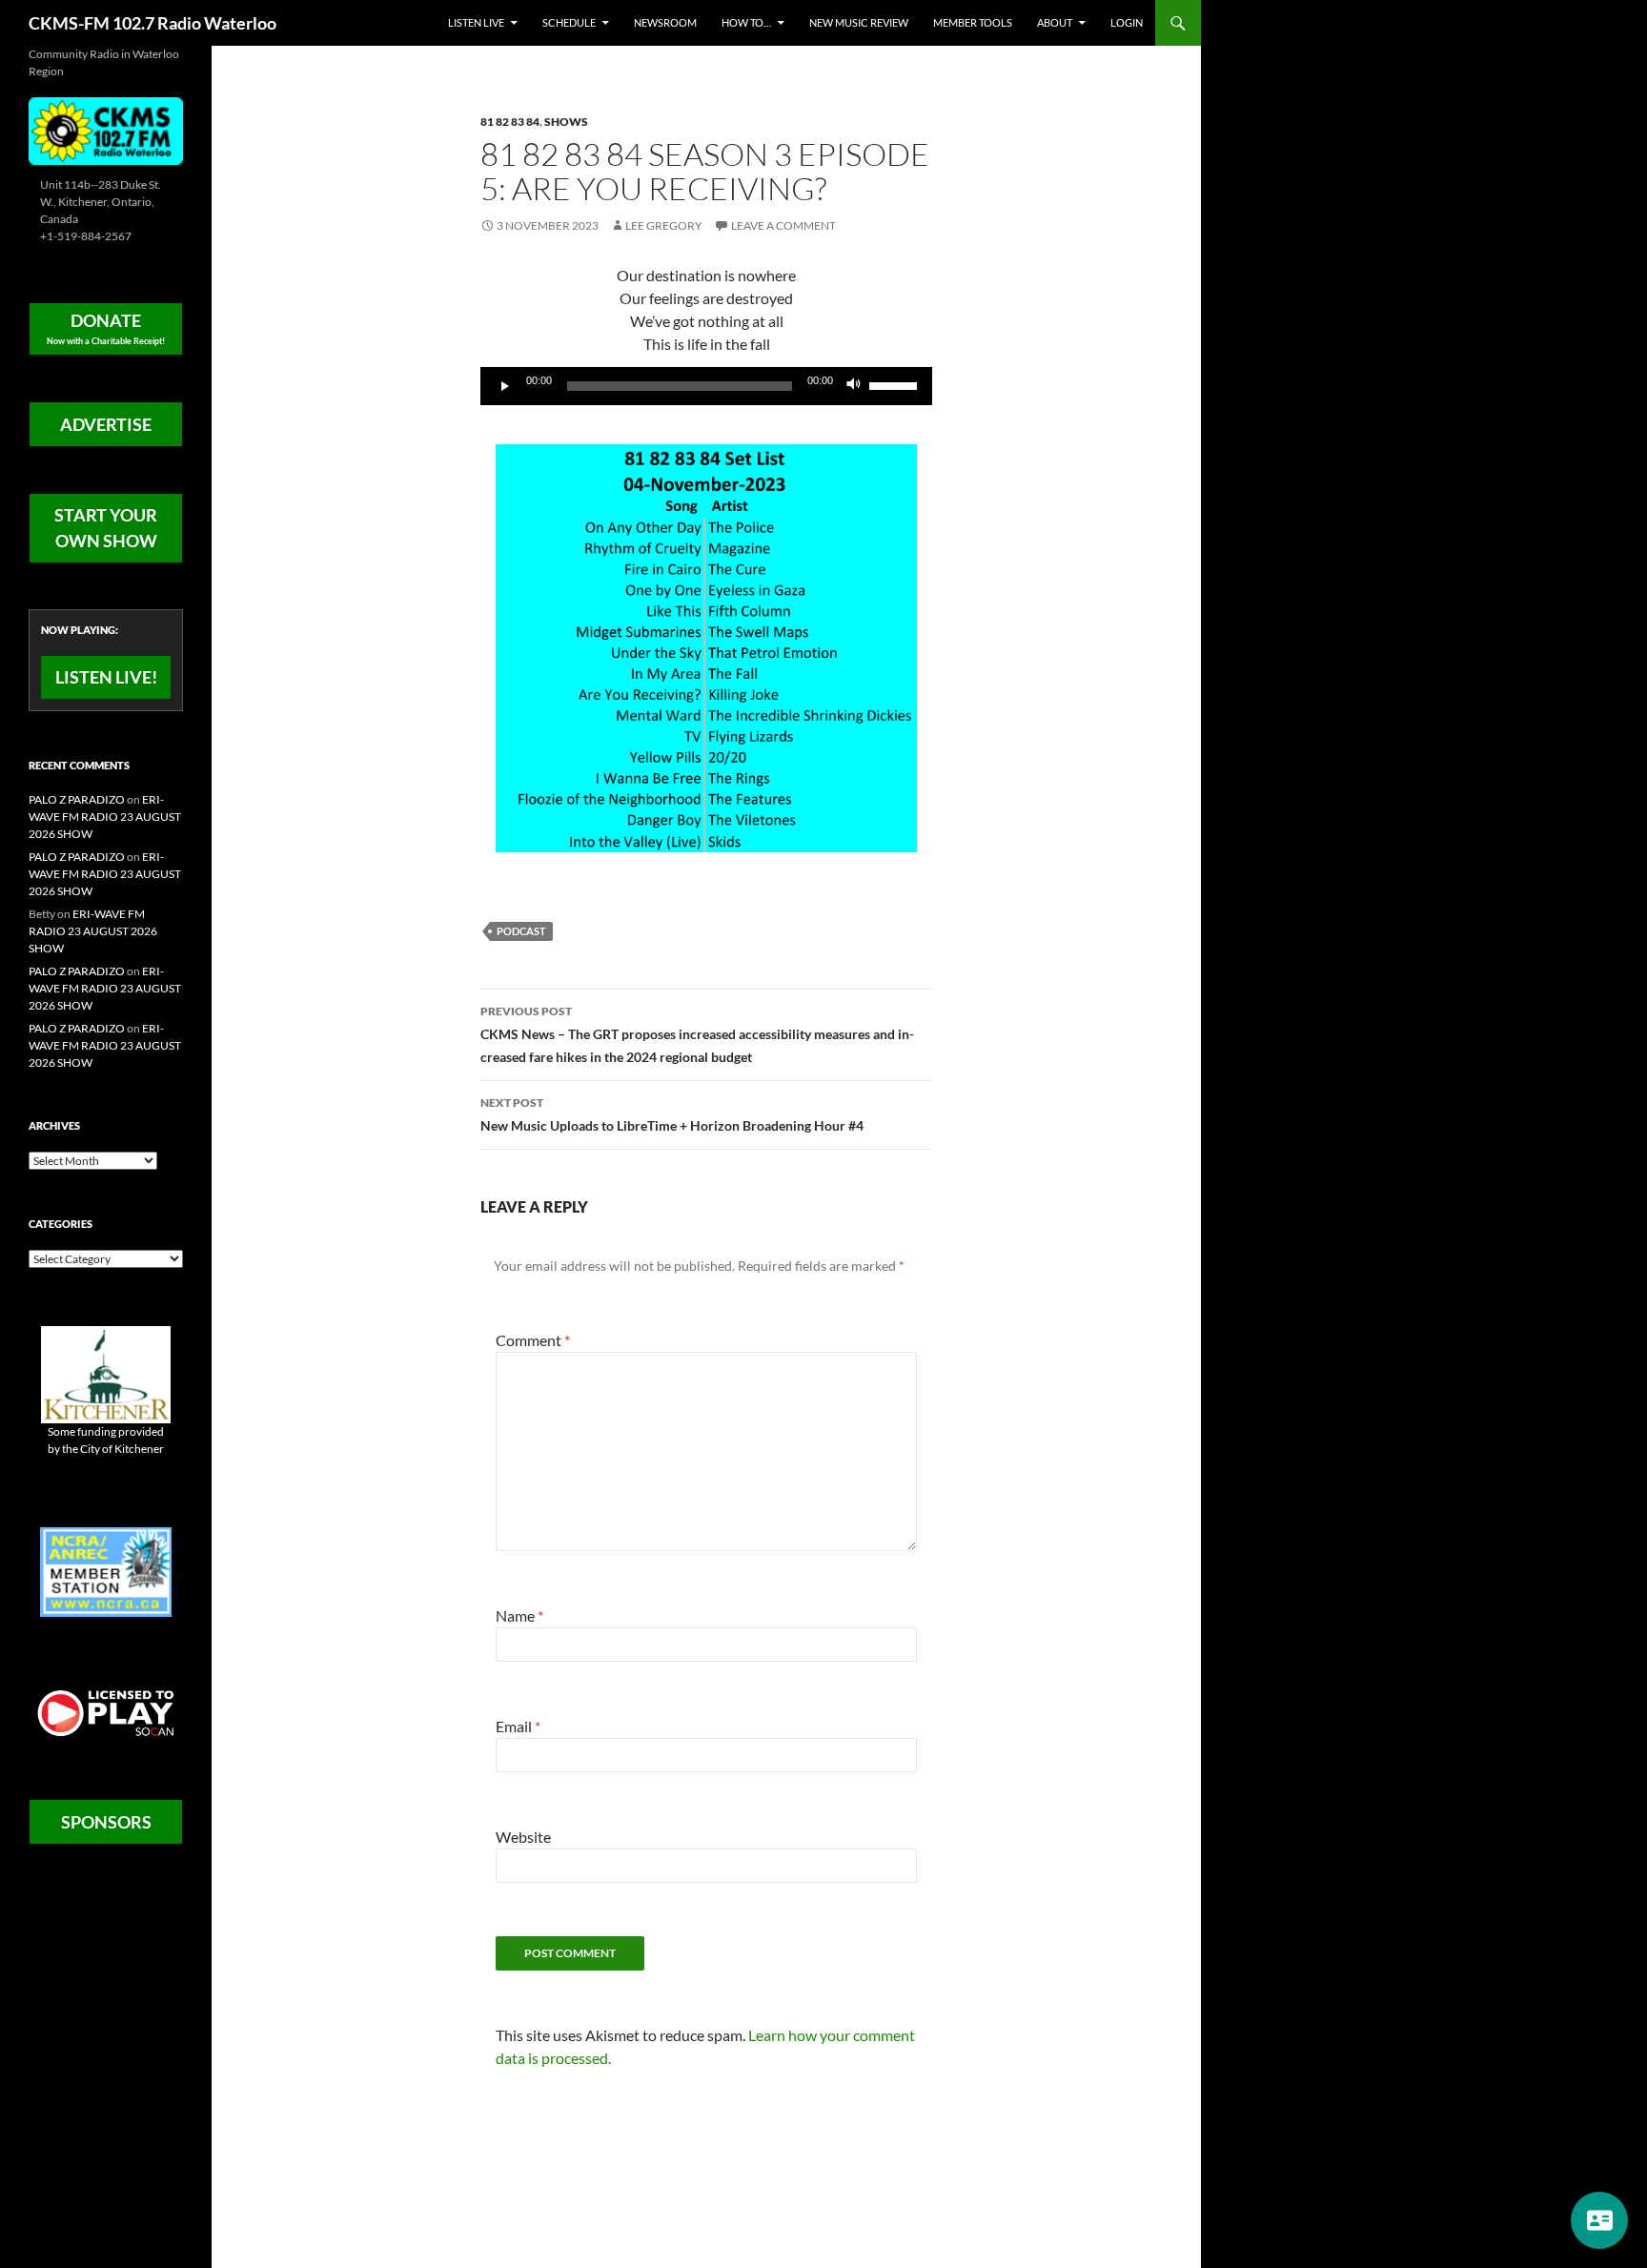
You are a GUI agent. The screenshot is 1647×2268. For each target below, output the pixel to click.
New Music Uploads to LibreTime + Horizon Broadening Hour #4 (672, 1114)
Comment (533, 1340)
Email (518, 1726)
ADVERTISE (106, 424)
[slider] (896, 384)
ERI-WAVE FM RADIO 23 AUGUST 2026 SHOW (105, 817)
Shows (566, 122)
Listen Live (476, 22)
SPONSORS (106, 1822)
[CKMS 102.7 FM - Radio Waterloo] (106, 129)
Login (1127, 22)
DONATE (106, 328)
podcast (521, 931)
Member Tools (973, 22)
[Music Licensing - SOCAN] (106, 1713)
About (1055, 22)
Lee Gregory (664, 225)
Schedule (569, 22)
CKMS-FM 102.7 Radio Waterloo (152, 23)
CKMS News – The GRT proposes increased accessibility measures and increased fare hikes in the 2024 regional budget (697, 1034)
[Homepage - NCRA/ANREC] (106, 1571)
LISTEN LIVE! (106, 677)
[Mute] (854, 386)
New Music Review (859, 22)
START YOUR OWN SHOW (106, 528)
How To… (746, 22)
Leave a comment (783, 225)
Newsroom (665, 22)
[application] (706, 386)
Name (519, 1615)
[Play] (505, 386)
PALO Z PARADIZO (77, 799)
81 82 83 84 (510, 122)
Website (523, 1837)
